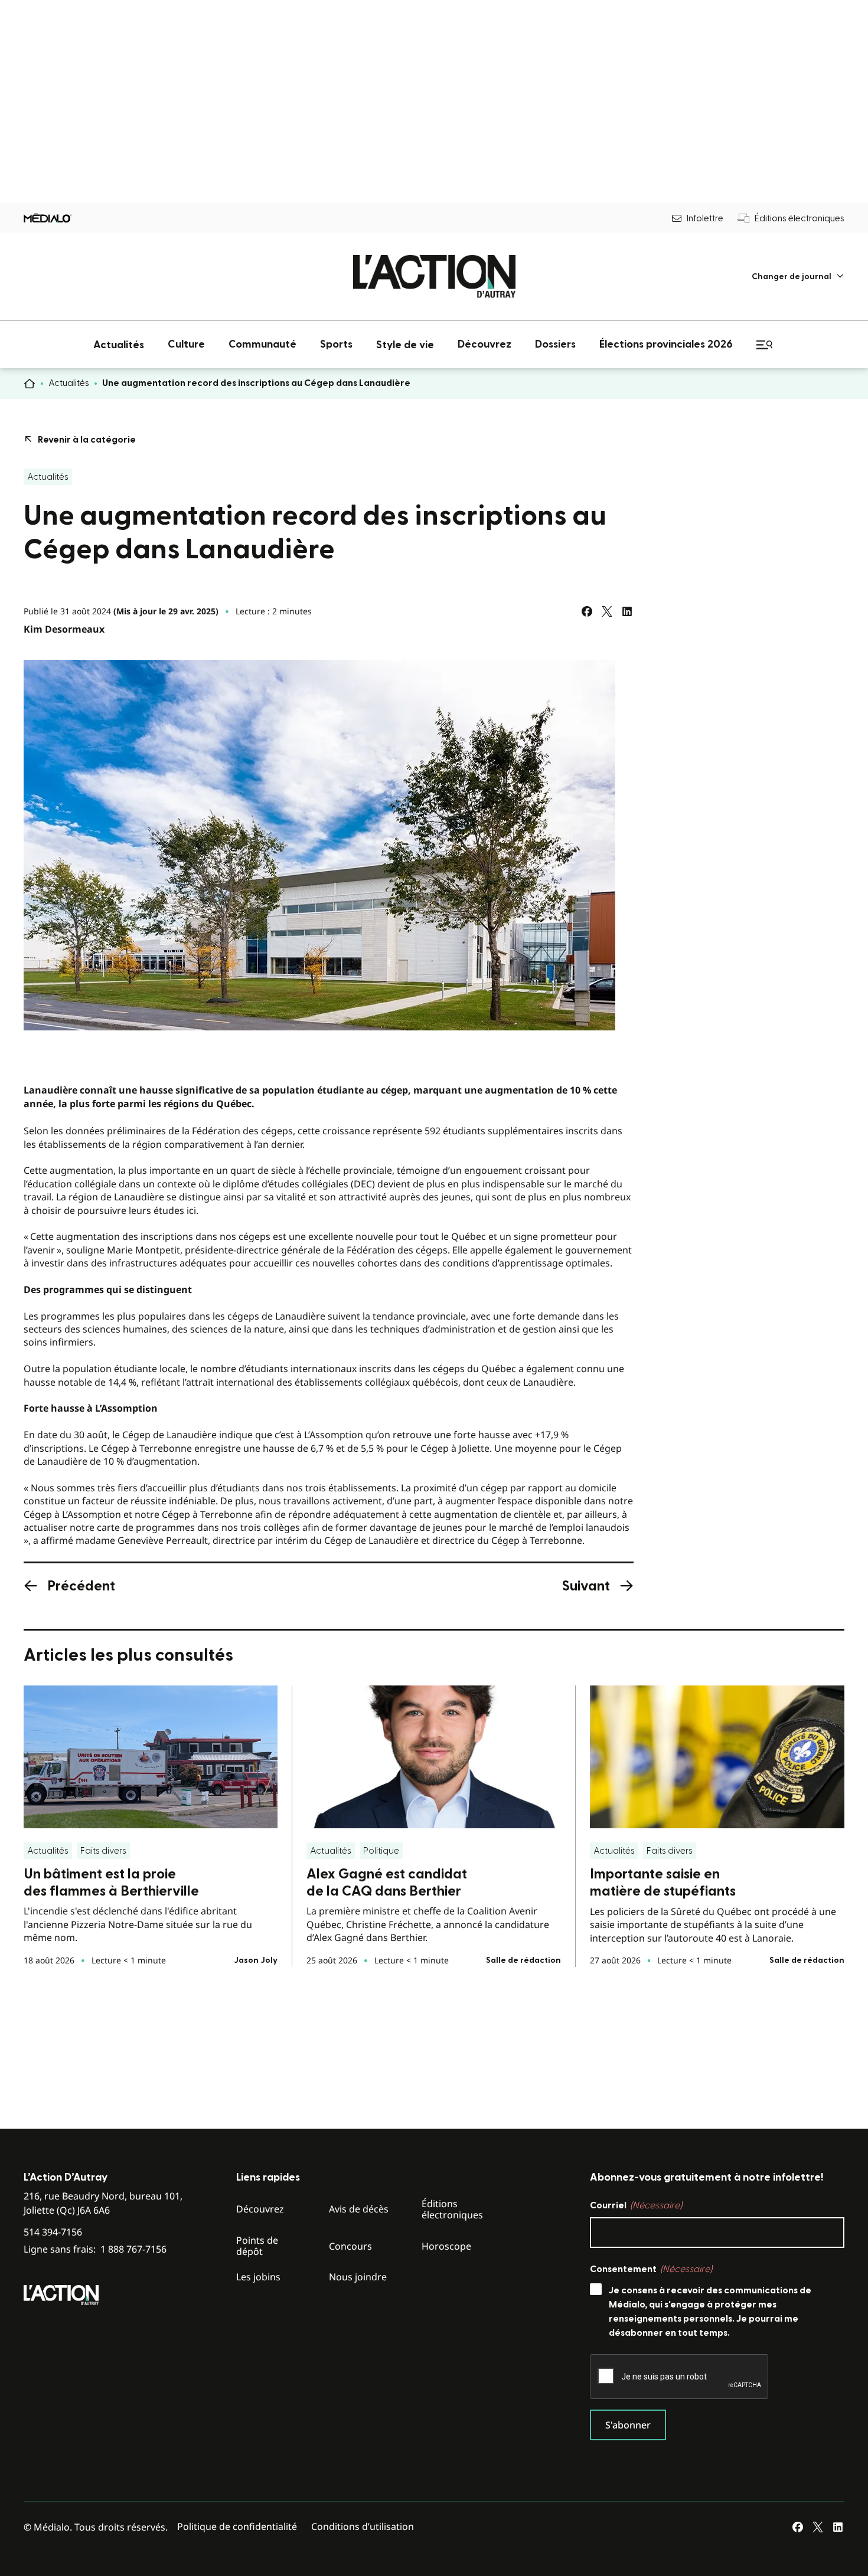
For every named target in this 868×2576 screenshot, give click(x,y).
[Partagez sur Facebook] (587, 611)
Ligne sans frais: (95, 2249)
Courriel (636, 2205)
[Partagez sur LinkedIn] (627, 611)
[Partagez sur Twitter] (607, 611)
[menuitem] (798, 276)
